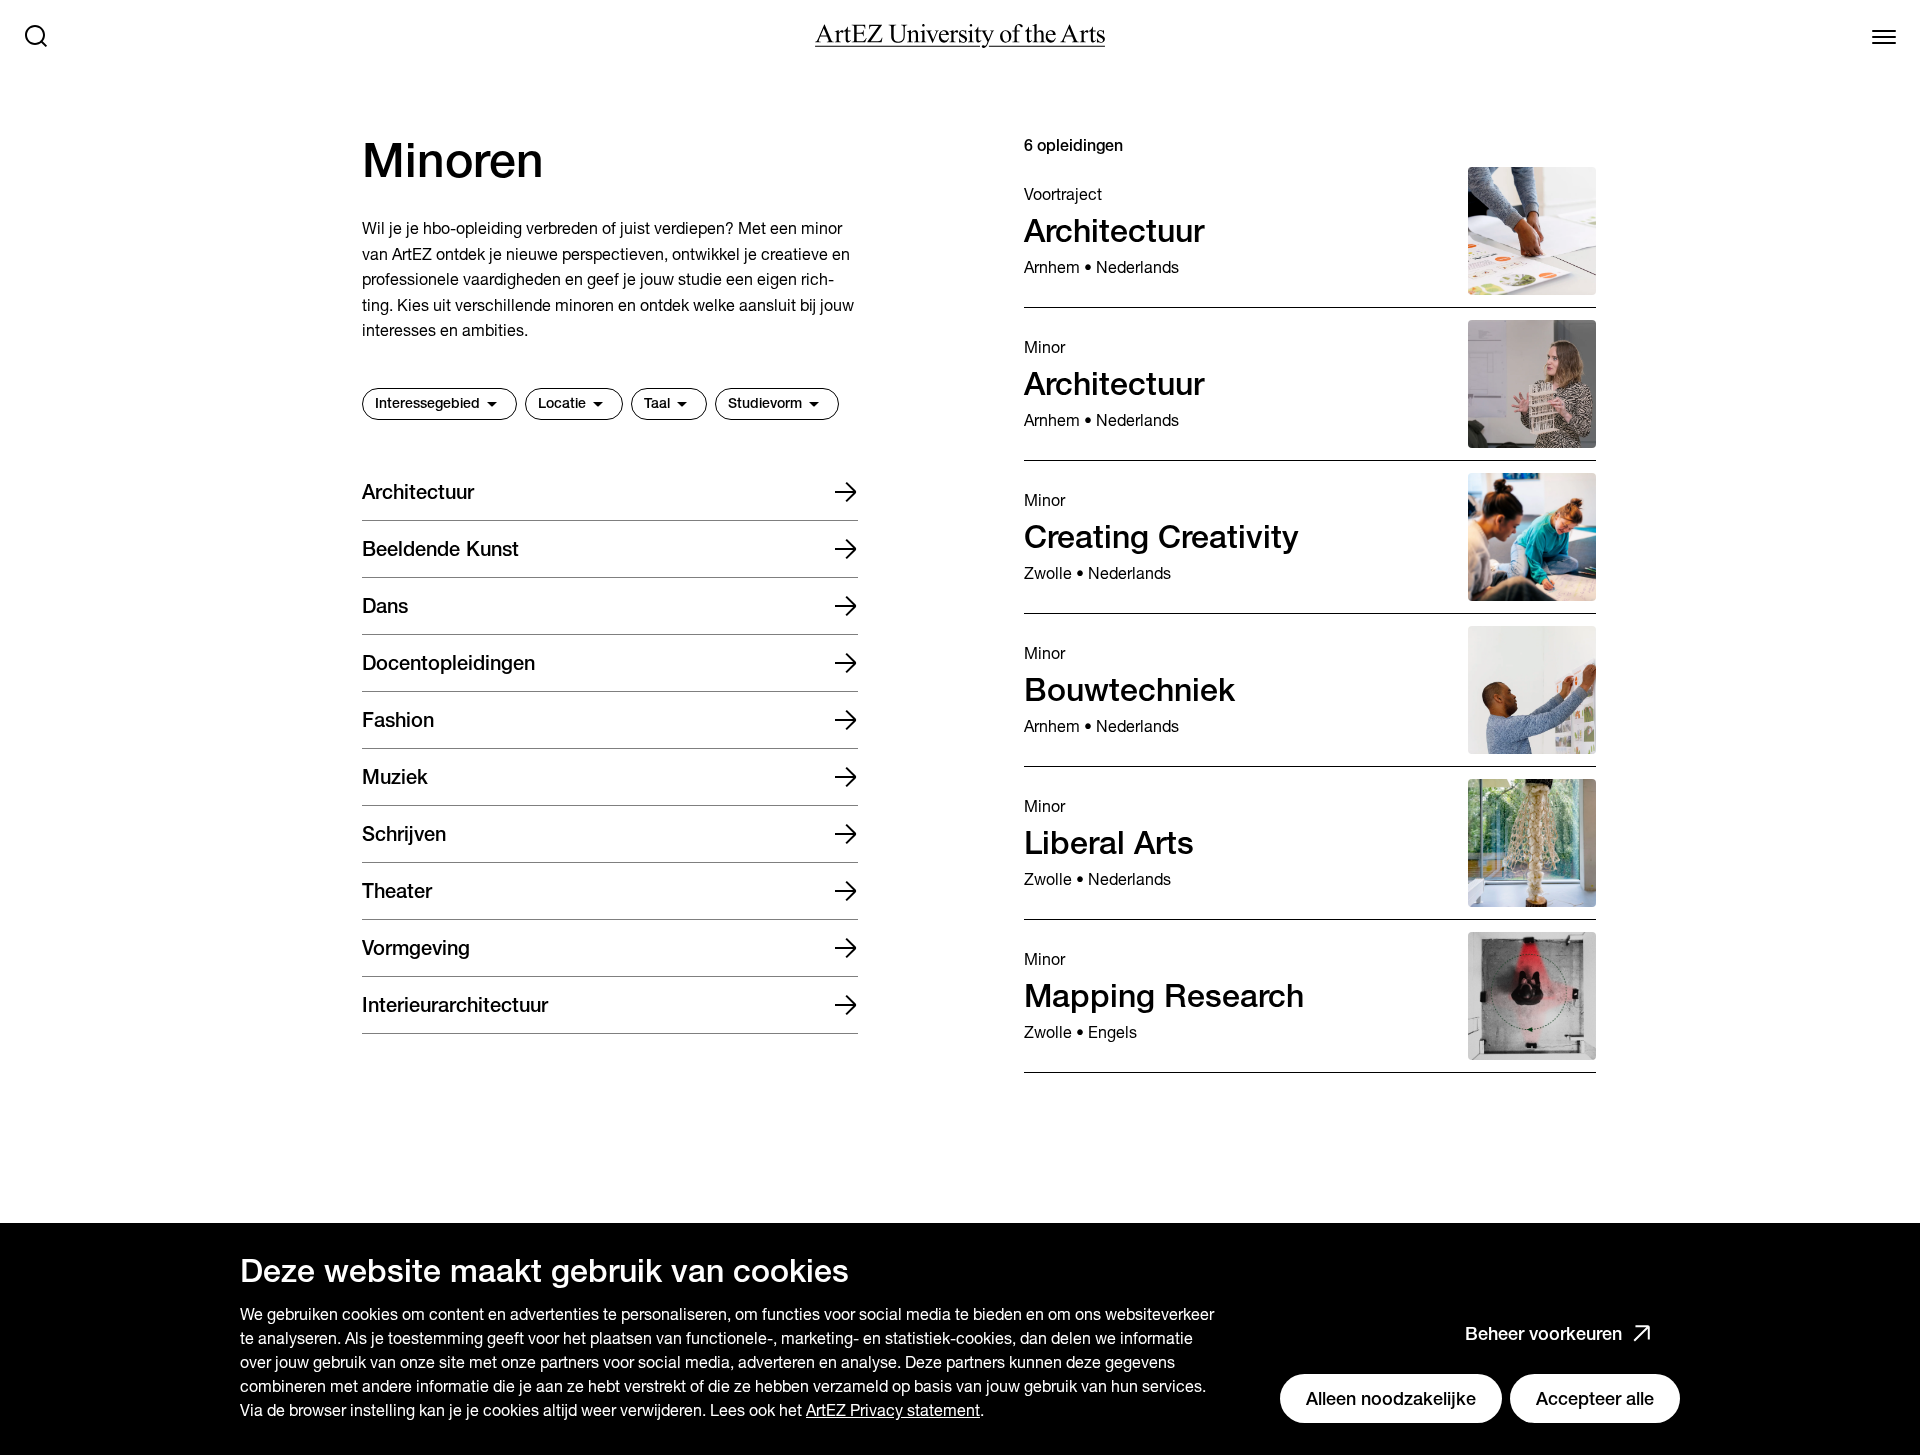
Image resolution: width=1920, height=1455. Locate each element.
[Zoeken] (36, 36)
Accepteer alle (1595, 1398)
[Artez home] (960, 36)
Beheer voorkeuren (1543, 1333)
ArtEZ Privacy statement (893, 1410)
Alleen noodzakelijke (1391, 1398)
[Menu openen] (1884, 36)
